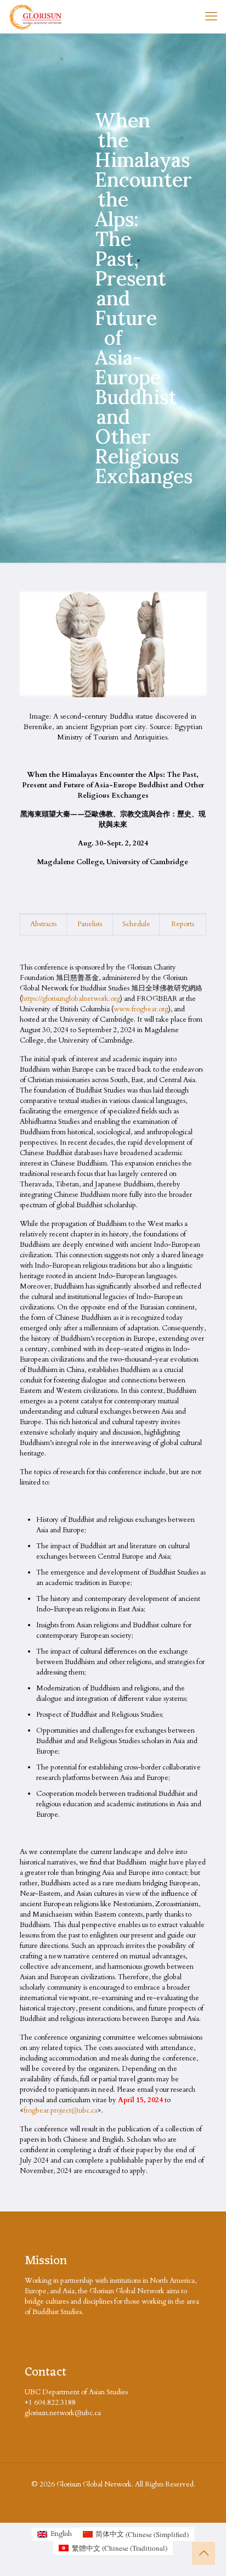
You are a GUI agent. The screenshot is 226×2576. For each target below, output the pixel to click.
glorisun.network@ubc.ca (63, 2413)
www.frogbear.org (141, 1009)
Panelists (90, 924)
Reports (183, 924)
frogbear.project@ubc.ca (61, 2110)
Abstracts (43, 924)
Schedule (136, 924)
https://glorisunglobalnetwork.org (71, 999)
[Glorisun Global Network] (36, 16)
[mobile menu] (211, 16)
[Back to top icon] (204, 2553)
